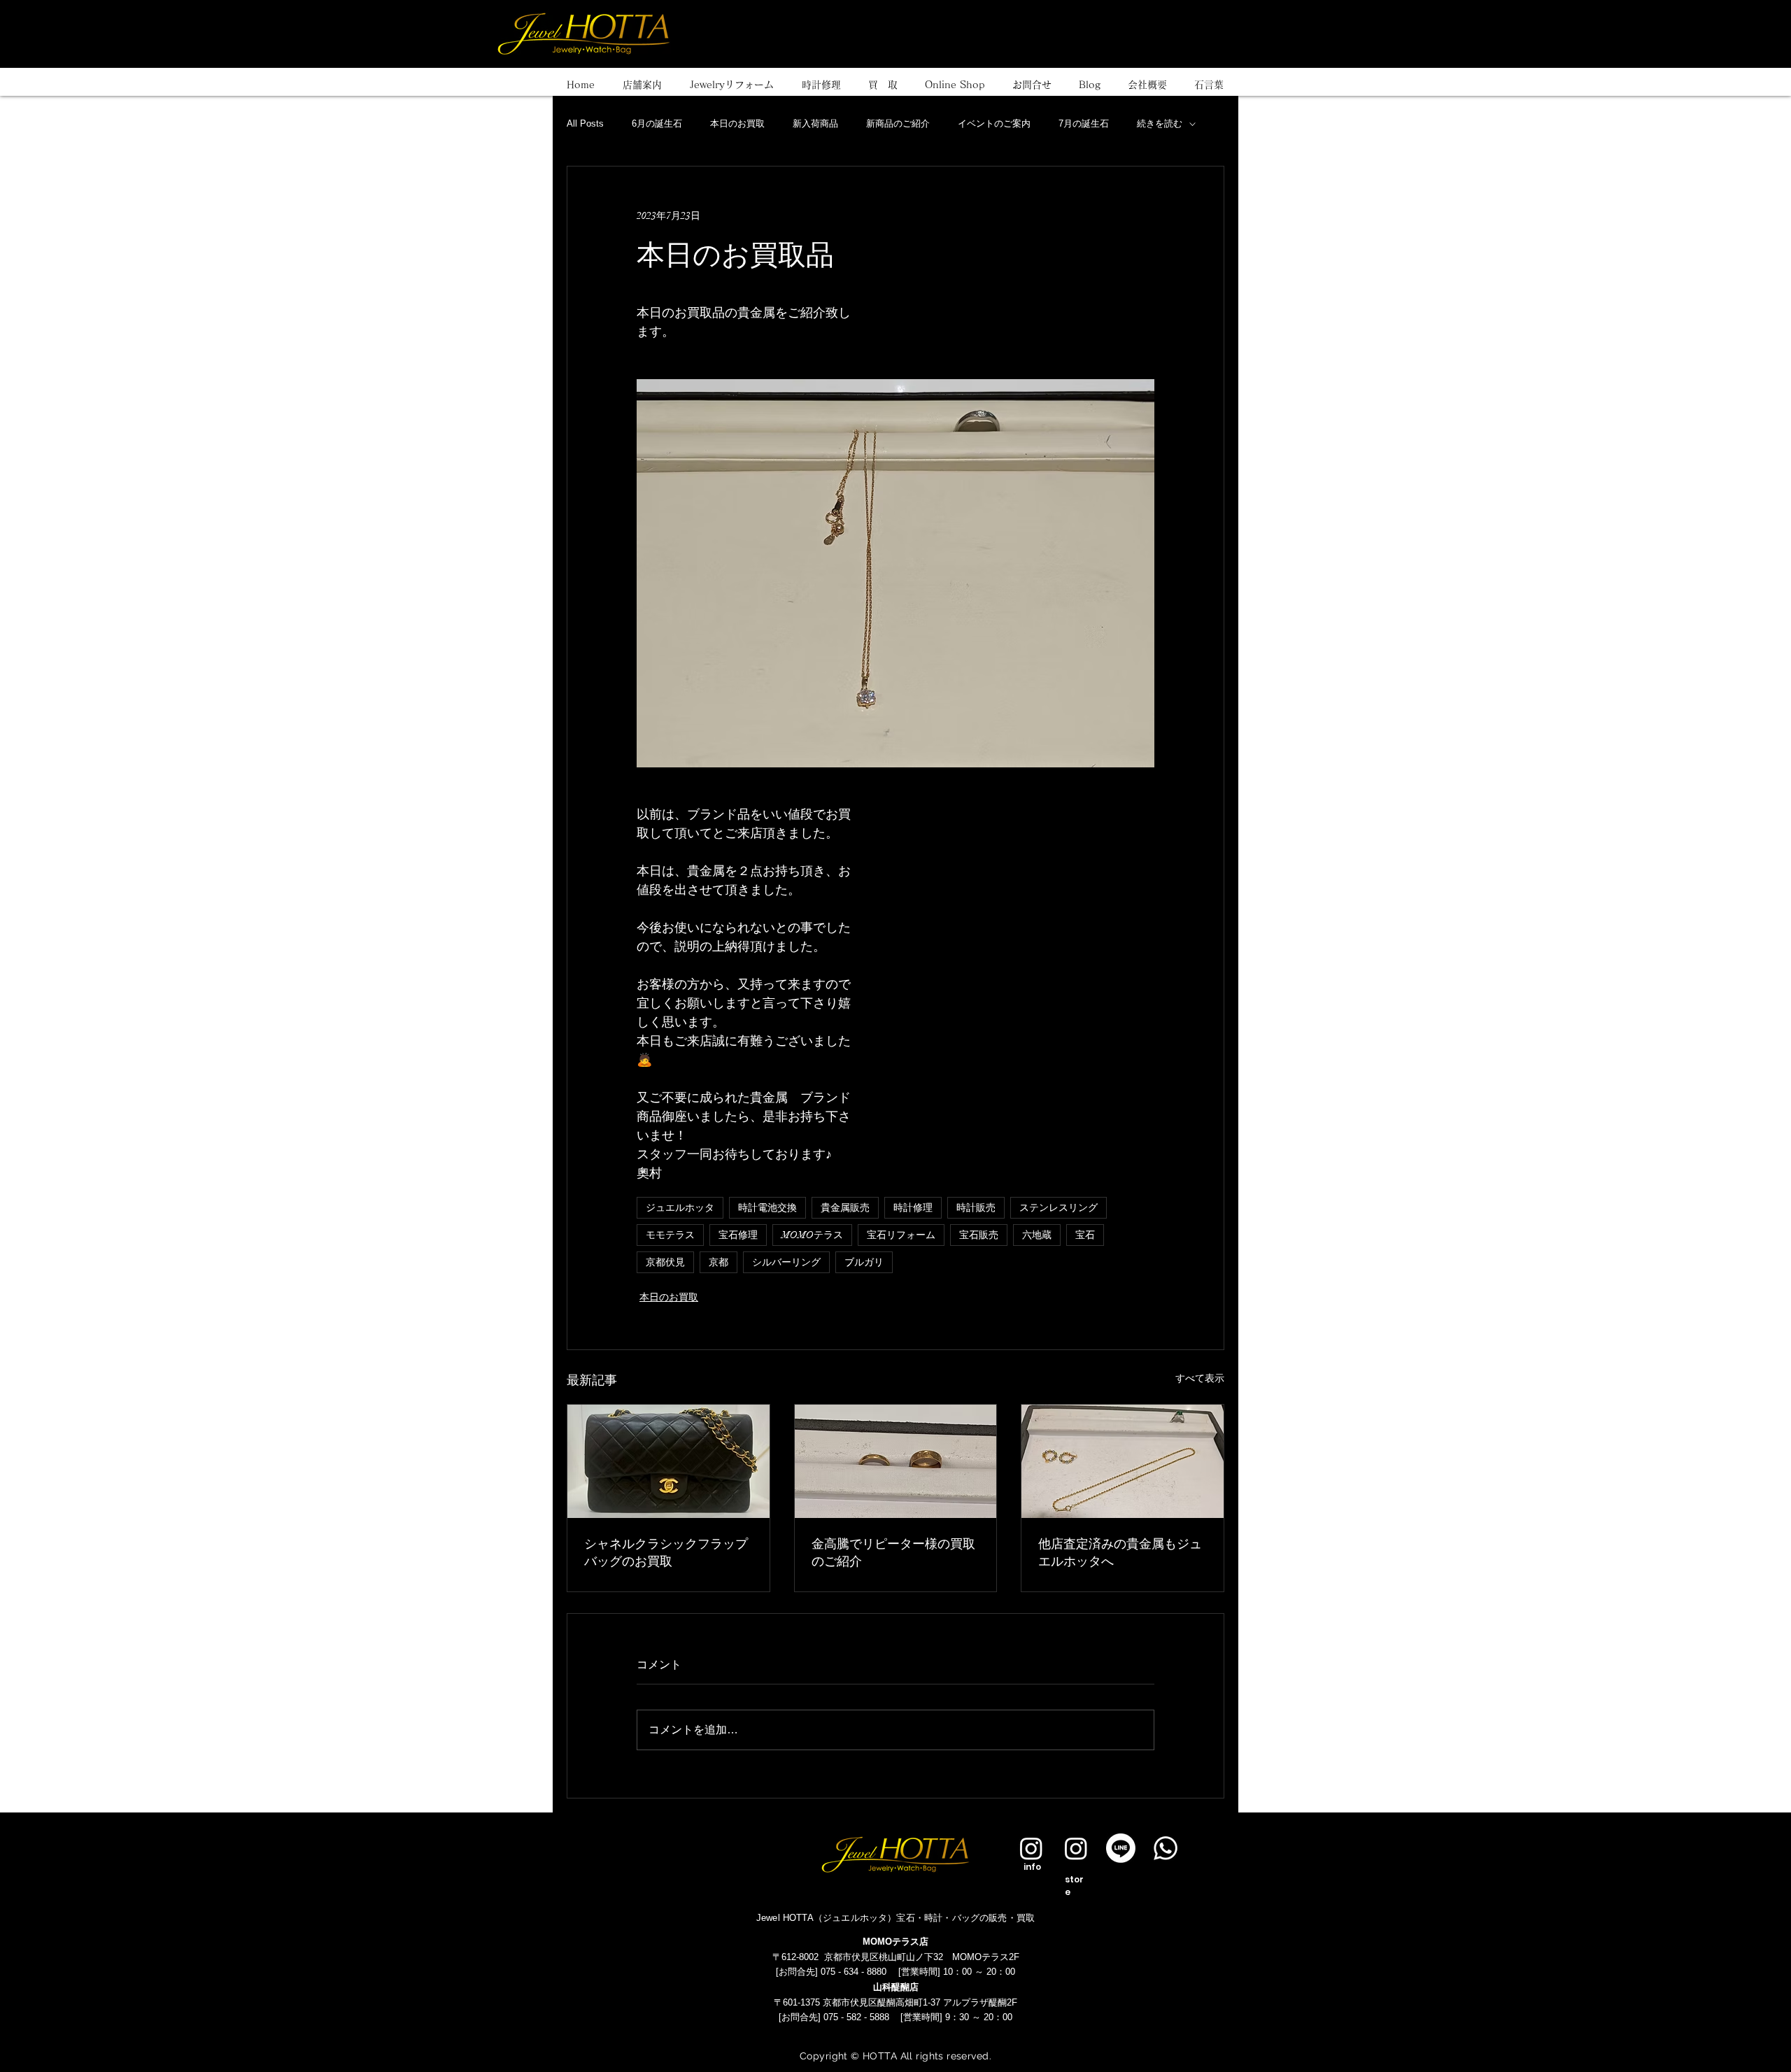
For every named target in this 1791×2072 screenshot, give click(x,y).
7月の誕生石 (1084, 123)
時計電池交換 (767, 1208)
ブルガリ (864, 1262)
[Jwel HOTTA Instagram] (1076, 1848)
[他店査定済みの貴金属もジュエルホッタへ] (1123, 1461)
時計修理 (913, 1208)
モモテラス (670, 1235)
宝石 (1085, 1235)
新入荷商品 (815, 123)
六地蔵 (1037, 1235)
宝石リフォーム (901, 1235)
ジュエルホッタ (680, 1208)
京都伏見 (665, 1262)
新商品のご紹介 (898, 123)
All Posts (585, 123)
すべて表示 (1200, 1378)
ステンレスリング (1059, 1208)
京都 (718, 1262)
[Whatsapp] (1166, 1848)
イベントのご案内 (994, 123)
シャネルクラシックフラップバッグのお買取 (666, 1552)
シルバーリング (786, 1262)
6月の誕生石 (657, 123)
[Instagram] (1031, 1848)
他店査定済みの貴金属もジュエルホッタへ (1120, 1552)
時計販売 (976, 1208)
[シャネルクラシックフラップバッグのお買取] (668, 1461)
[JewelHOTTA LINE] (1121, 1848)
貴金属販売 (845, 1208)
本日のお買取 (737, 123)
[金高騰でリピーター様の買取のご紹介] (896, 1461)
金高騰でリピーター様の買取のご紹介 (893, 1552)
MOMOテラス (812, 1235)
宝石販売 (979, 1235)
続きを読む (1160, 123)
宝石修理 (738, 1235)
